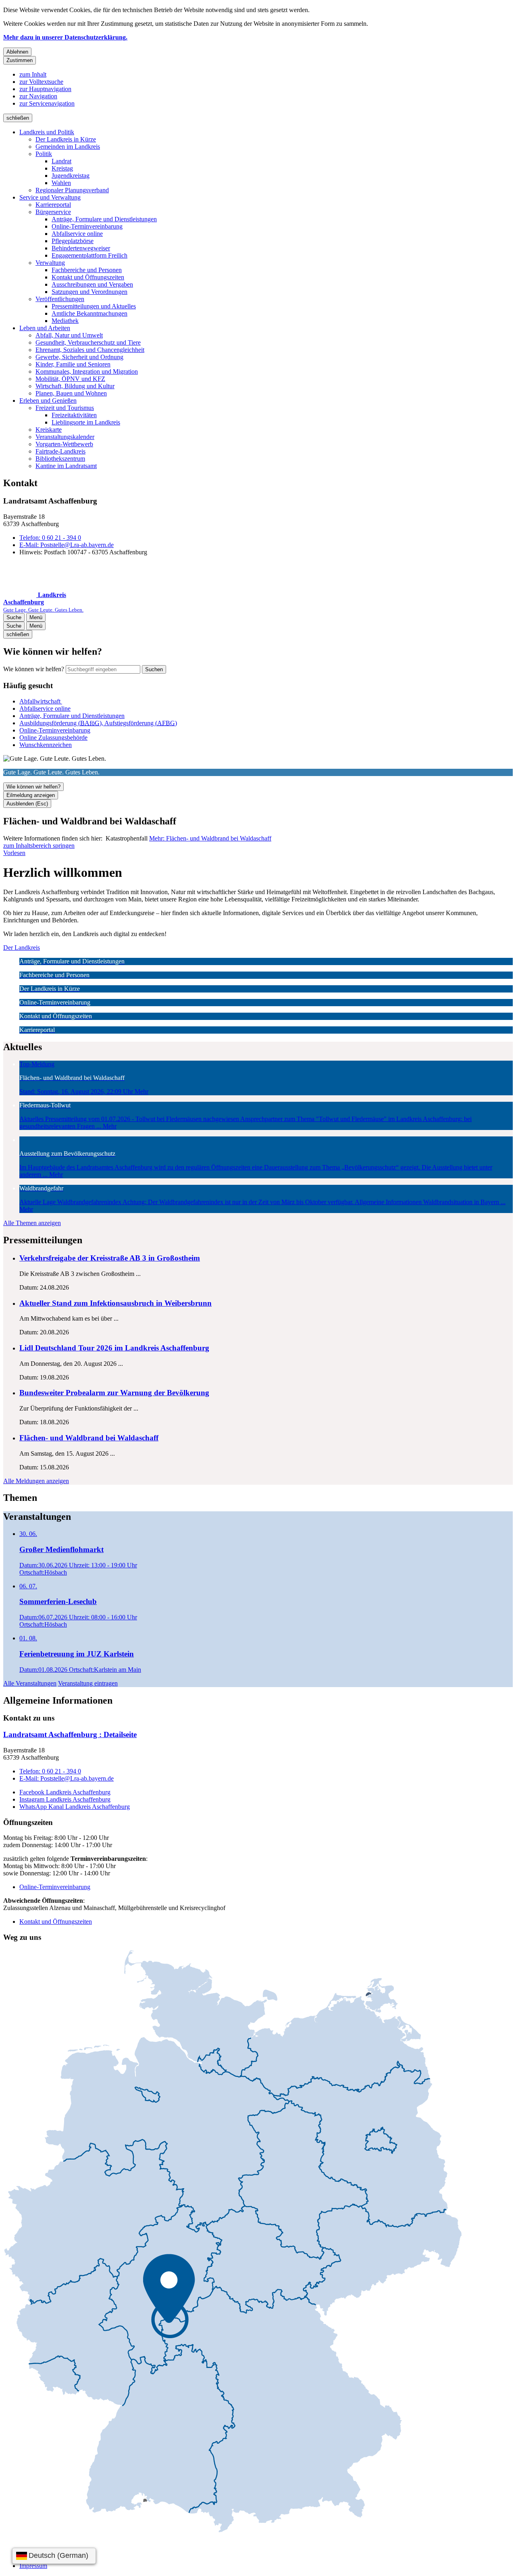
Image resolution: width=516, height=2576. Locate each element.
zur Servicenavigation (47, 103)
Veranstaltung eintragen (88, 1683)
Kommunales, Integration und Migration (87, 371)
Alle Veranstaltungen (30, 1683)
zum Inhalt (33, 74)
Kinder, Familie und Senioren (73, 364)
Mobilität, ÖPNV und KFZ (70, 379)
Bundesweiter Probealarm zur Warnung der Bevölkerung (114, 1393)
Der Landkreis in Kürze (66, 139)
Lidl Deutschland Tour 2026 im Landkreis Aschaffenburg (114, 1348)
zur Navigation (38, 96)
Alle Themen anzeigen (32, 1223)
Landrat (61, 161)
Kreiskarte (49, 430)
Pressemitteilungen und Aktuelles (94, 306)
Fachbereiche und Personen (87, 270)
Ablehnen (17, 52)
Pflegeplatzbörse (73, 241)
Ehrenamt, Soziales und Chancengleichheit (90, 350)
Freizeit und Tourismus (65, 408)
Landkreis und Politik (47, 132)
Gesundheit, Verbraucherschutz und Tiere (88, 342)
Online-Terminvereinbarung (87, 226)
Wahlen (61, 183)
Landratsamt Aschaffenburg (70, 1734)
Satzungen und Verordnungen (89, 292)
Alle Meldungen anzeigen (36, 1481)
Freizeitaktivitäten (74, 415)
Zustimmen (20, 60)
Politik (44, 154)
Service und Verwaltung (50, 197)
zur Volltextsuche (41, 82)
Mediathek (65, 321)
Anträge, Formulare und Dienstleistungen (104, 219)
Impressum (33, 2566)
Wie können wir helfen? (34, 669)
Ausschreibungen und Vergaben (92, 284)
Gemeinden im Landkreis (68, 147)
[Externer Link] (233, 2242)
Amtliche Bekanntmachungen (89, 313)
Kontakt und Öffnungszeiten (88, 277)
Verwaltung (50, 263)
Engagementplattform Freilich (89, 255)
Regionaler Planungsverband (72, 190)
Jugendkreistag (71, 176)
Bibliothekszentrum (60, 459)
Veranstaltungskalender (65, 437)
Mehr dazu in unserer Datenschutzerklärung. (65, 37)
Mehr (210, 838)
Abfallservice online (77, 234)
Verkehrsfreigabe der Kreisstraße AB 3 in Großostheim (110, 1258)
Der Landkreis (22, 948)
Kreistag (62, 168)
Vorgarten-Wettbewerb (64, 444)
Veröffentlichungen (60, 299)
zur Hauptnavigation (45, 89)
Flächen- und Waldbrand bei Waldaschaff (89, 1438)
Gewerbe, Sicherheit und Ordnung (79, 357)
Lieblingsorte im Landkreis (86, 422)
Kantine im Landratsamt (66, 466)
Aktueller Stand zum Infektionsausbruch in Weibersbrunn (115, 1303)
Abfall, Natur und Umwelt (69, 335)
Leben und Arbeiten (45, 328)
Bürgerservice (53, 212)
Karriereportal (53, 205)
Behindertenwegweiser (81, 248)
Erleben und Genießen (48, 401)
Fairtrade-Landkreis (60, 451)
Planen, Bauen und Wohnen (71, 393)
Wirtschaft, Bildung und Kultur (75, 386)
